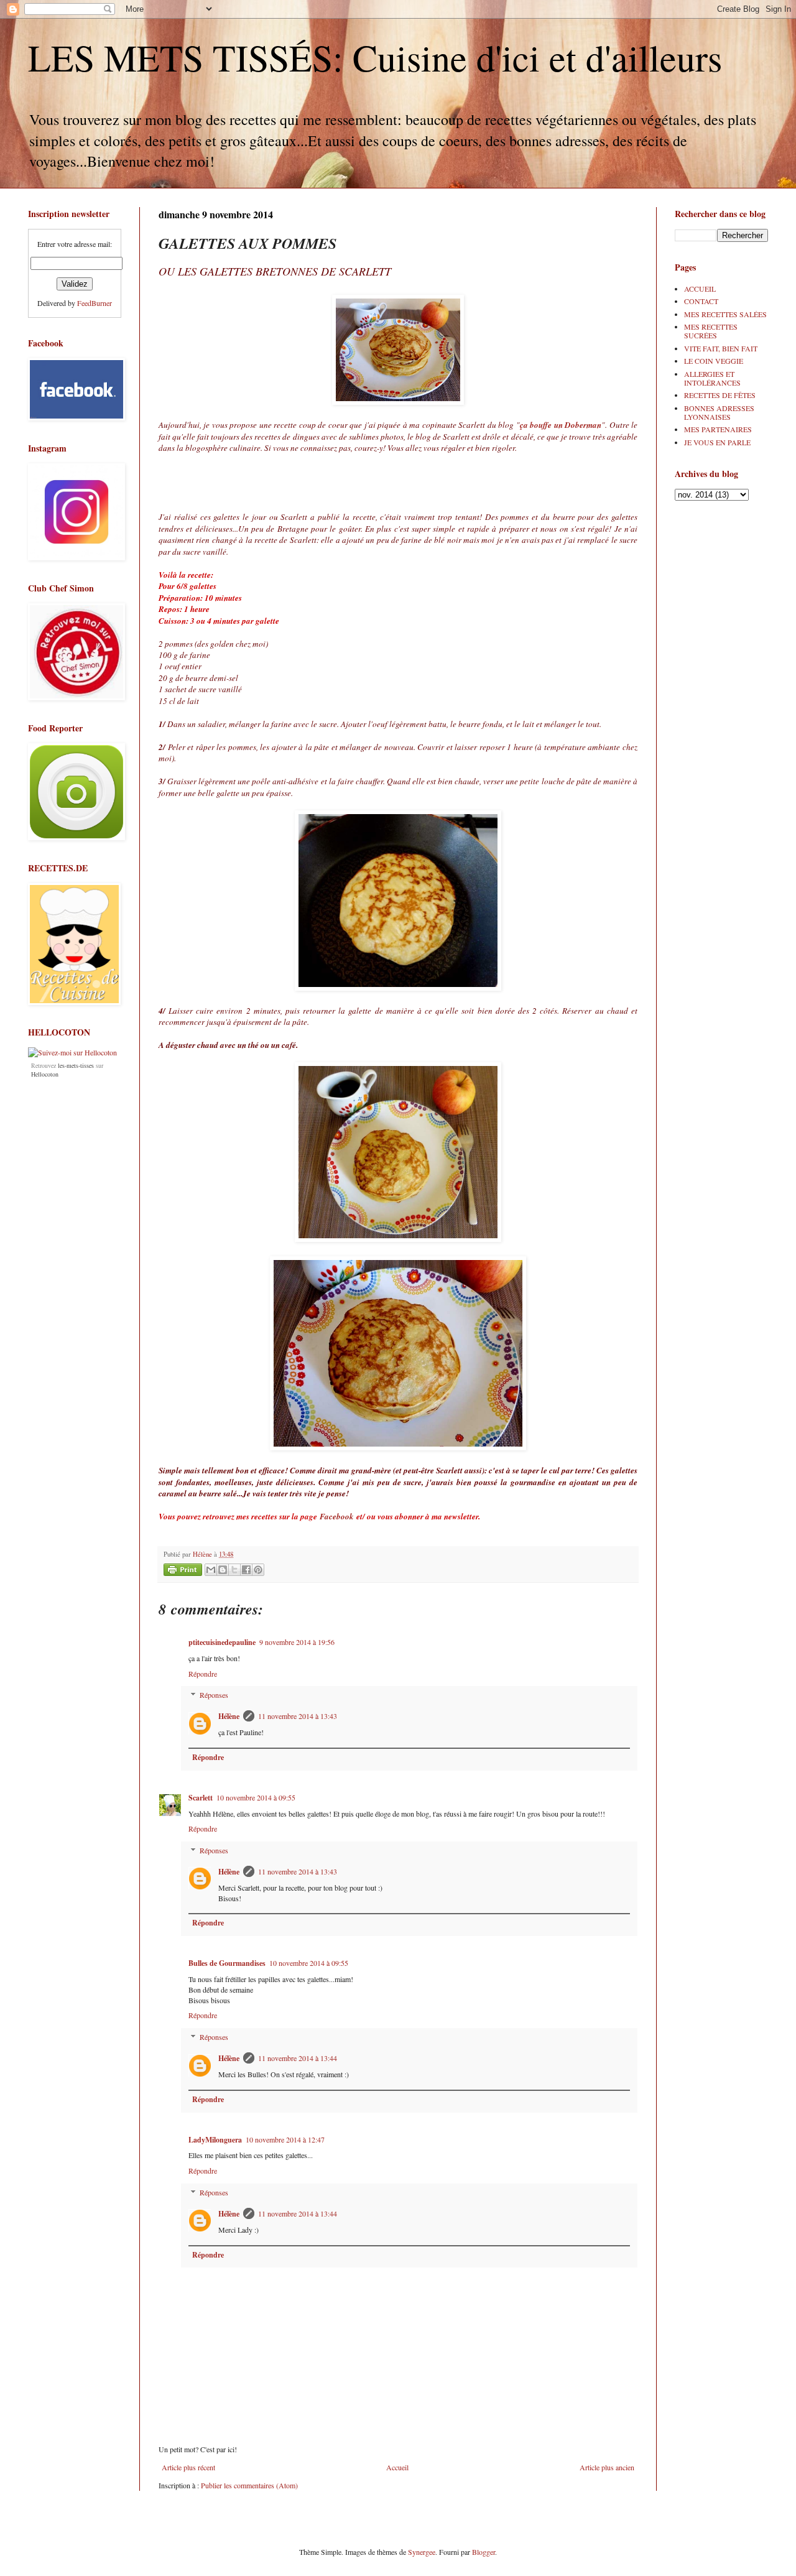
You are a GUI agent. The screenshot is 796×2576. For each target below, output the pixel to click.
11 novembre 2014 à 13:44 (298, 2058)
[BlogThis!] (223, 1570)
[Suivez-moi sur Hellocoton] (72, 1052)
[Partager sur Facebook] (246, 1570)
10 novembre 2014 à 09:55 (256, 1797)
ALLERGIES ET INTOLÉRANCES (712, 378)
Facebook (337, 1516)
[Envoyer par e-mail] (211, 1570)
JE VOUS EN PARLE (717, 442)
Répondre (203, 1674)
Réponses (214, 1695)
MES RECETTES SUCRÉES (711, 331)
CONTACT (701, 301)
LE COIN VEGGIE (714, 361)
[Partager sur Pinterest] (258, 1570)
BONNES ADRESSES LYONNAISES (719, 412)
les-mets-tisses (76, 1065)
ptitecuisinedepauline (222, 1642)
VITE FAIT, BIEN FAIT (721, 348)
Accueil (397, 2467)
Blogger (484, 2552)
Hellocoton (45, 1074)
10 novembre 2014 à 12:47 (285, 2139)
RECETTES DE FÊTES (720, 395)
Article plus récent (188, 2467)
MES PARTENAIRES (718, 429)
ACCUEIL (700, 289)
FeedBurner (95, 303)
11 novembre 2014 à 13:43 (298, 1716)
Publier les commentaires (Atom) (249, 2485)
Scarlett (201, 1798)
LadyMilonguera (215, 2140)
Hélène (229, 1716)
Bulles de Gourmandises (227, 1963)
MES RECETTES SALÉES (725, 314)
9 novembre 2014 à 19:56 (297, 1642)
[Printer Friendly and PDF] (183, 1571)
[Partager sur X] (234, 1570)
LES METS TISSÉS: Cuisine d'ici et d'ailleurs (375, 57)
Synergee (422, 2552)
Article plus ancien (607, 2467)
